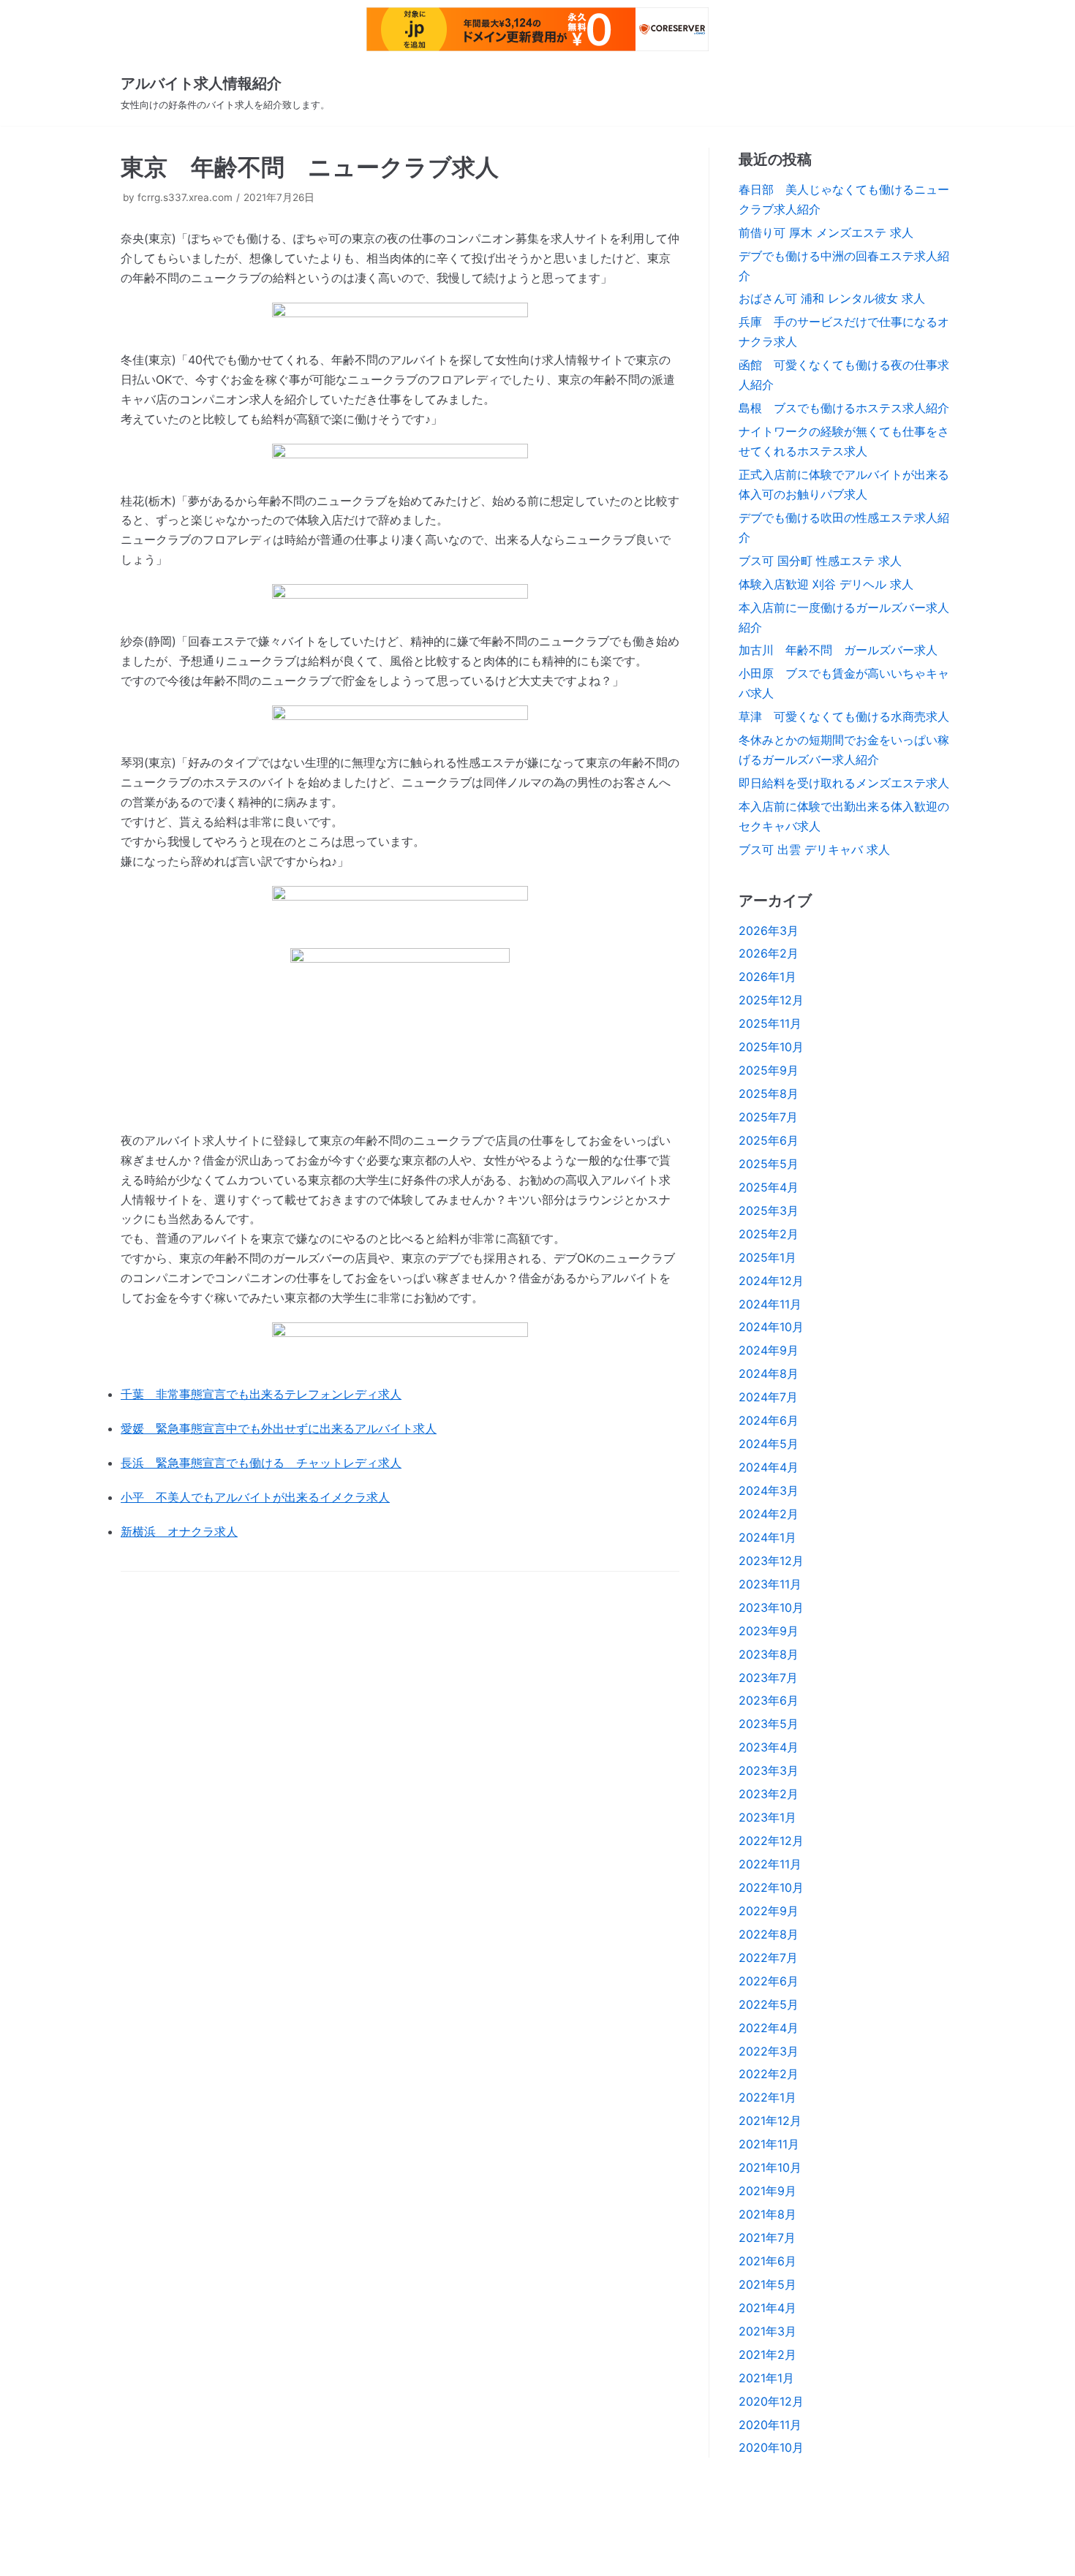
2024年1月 (767, 1537)
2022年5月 (769, 2004)
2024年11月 (770, 1304)
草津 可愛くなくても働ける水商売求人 (844, 716)
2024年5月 (769, 1444)
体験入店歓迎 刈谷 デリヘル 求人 (826, 584)
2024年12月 (771, 1281)
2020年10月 (771, 2447)
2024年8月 (769, 1374)
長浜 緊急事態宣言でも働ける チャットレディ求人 (261, 1463)
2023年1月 (767, 1817)
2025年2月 (769, 1234)
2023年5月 (769, 1724)
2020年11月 (770, 2425)
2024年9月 (769, 1350)
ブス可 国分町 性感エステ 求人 (820, 561)
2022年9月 (769, 1911)
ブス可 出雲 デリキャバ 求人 (814, 849)
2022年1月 (767, 2097)
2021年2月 (767, 2355)
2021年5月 (767, 2284)
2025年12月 (771, 1000)
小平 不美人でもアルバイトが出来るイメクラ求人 (255, 1497)
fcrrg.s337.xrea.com (185, 197)
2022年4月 (769, 2028)
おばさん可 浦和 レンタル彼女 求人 (832, 298)
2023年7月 (768, 1678)
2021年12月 (770, 2121)
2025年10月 (771, 1047)
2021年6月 (767, 2261)
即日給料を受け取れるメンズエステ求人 (844, 783)
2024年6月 (769, 1420)
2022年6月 (769, 1981)
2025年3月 (769, 1211)
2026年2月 (769, 953)
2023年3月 (769, 1770)
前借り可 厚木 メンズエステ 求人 (826, 232)
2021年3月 (767, 2331)
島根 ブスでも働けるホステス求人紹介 (844, 408)
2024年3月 (769, 1490)
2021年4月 (767, 2308)
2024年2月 (769, 1514)
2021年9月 (767, 2191)
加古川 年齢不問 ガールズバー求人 (838, 650)
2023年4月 (769, 1747)
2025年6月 (769, 1140)
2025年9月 (769, 1070)
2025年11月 (770, 1023)
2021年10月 (770, 2167)
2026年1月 (767, 977)
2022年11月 (770, 1864)
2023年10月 (771, 1607)
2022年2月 (769, 2074)
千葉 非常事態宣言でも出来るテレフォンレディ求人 (261, 1394)
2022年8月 (769, 1934)
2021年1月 (766, 2378)
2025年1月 (767, 1257)
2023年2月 (769, 1794)
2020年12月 (771, 2401)
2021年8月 (767, 2214)
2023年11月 (770, 1584)
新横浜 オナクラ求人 (179, 1531)
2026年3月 (769, 931)
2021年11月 (769, 2144)
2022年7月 (768, 1958)
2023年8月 (769, 1654)
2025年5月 (769, 1164)
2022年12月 (771, 1841)
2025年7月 (768, 1117)
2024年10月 (771, 1327)
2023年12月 (771, 1561)
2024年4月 (769, 1467)
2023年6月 (769, 1700)
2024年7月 (768, 1397)
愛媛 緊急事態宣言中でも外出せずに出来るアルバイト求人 (279, 1428)
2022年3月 (769, 2051)
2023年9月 (769, 1631)
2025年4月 (769, 1187)
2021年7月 (767, 2238)
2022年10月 (771, 1887)
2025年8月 (769, 1094)
